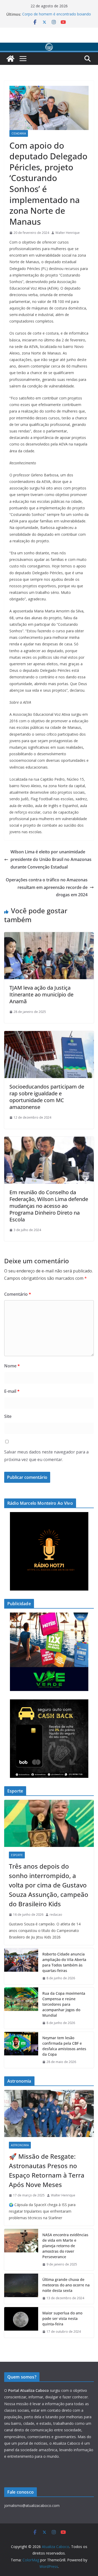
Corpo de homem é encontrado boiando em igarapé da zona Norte (57, 17)
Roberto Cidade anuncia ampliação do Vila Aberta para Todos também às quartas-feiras (64, 1962)
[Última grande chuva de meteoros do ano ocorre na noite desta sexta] (21, 2289)
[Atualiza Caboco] (49, 46)
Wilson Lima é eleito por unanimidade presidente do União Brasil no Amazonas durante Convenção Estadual (51, 859)
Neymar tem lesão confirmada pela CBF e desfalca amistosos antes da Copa (64, 2046)
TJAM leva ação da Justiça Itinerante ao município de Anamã (41, 994)
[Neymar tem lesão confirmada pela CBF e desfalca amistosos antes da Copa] (21, 2050)
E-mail (12, 1391)
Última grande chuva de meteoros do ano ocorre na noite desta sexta (66, 2285)
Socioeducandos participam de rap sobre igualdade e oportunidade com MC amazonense (47, 1097)
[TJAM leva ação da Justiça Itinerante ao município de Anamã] (49, 936)
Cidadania (19, 133)
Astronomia (20, 2145)
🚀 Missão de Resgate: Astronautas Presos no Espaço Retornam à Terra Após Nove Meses (47, 2170)
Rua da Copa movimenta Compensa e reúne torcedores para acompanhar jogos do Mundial (64, 2004)
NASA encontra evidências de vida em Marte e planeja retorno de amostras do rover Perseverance (65, 2246)
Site (8, 1416)
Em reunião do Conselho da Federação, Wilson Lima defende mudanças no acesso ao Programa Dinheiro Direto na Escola (49, 1206)
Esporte (17, 1855)
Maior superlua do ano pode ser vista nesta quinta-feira (62, 2318)
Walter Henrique (68, 233)
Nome (12, 1366)
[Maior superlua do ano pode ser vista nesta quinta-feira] (21, 2322)
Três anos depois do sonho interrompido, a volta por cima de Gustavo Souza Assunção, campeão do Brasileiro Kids (49, 1885)
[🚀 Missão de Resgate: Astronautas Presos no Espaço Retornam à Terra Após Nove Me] (49, 2113)
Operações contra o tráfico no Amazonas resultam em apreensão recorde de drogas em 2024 (47, 887)
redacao (56, 1915)
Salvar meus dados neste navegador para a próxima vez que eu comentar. (46, 1456)
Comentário (18, 1294)
